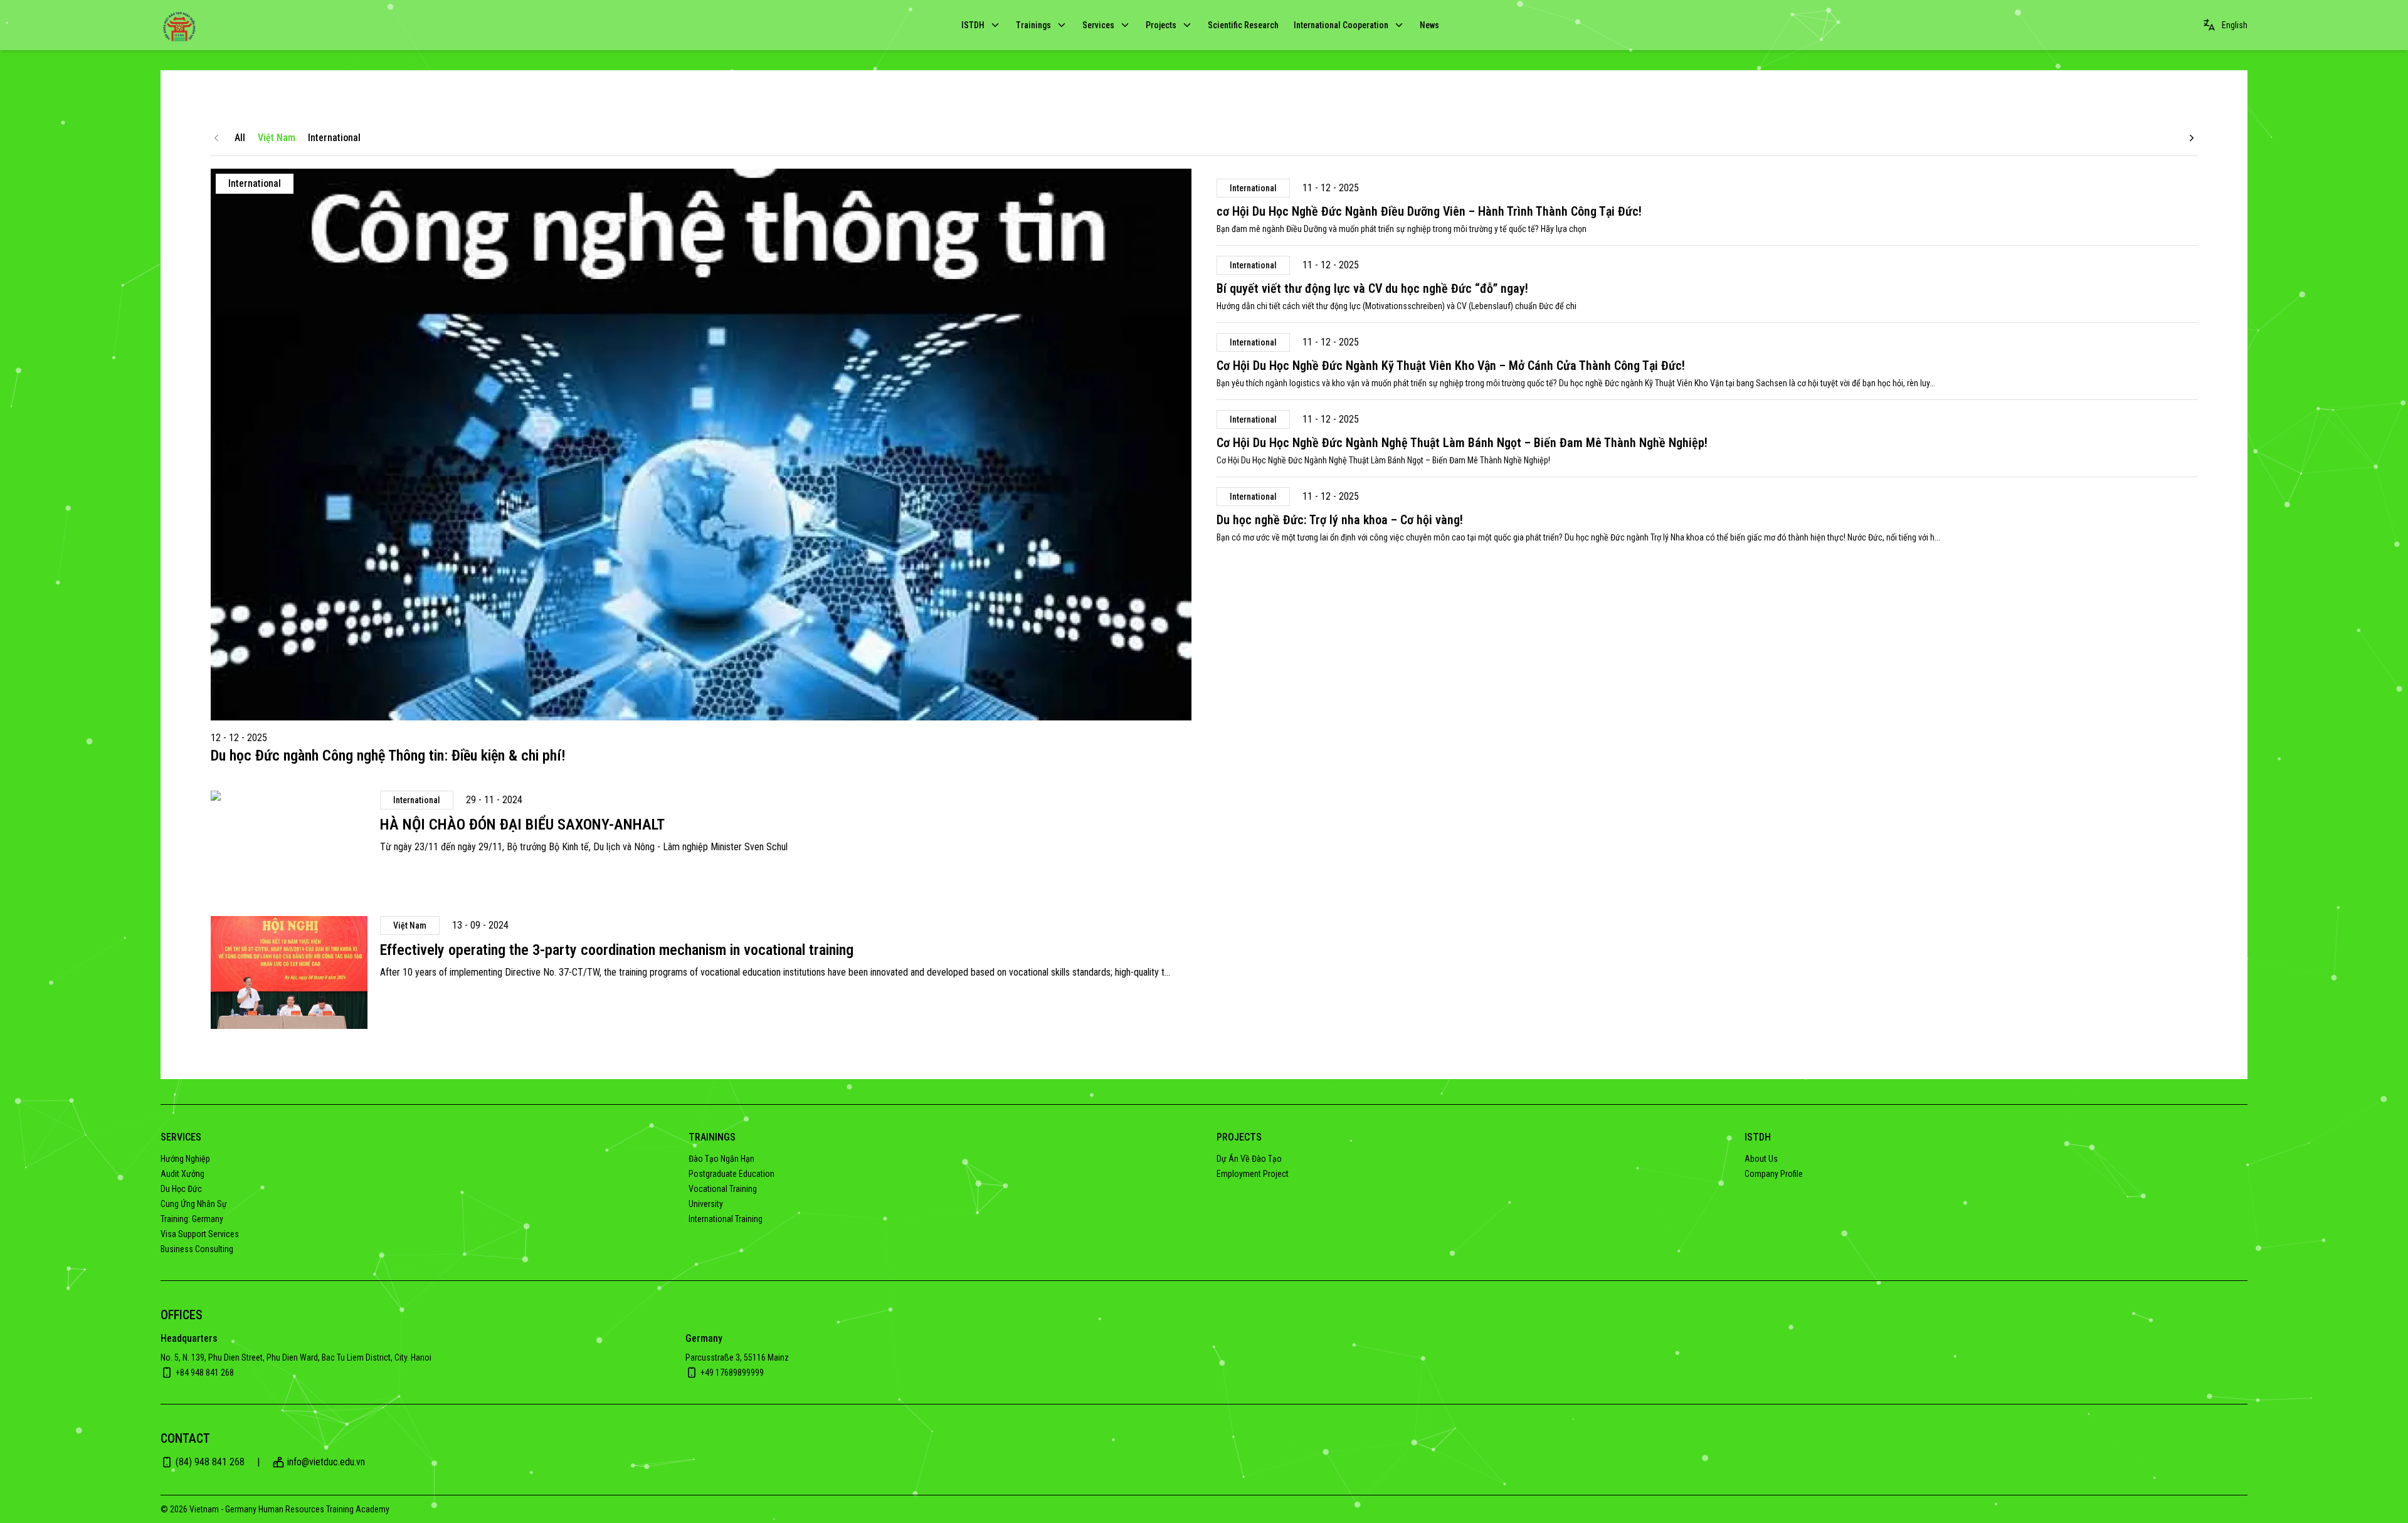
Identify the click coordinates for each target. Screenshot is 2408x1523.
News (1429, 25)
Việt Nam (277, 138)
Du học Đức (181, 1189)
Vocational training (723, 1189)
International (334, 138)
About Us (1761, 1159)
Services (1098, 25)
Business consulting (197, 1249)
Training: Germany (192, 1219)
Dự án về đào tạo (1249, 1159)
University (706, 1204)
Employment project (1253, 1174)
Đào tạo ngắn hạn (721, 1159)
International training (726, 1219)
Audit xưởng (182, 1174)
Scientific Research (1243, 25)
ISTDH (973, 25)
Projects (1161, 25)
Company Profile (1774, 1174)
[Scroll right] (2192, 138)
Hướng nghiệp (185, 1159)
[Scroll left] (216, 138)
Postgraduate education (731, 1174)
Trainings (1033, 25)
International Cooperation (1341, 25)
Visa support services (200, 1234)
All (240, 138)
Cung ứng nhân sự (194, 1204)
